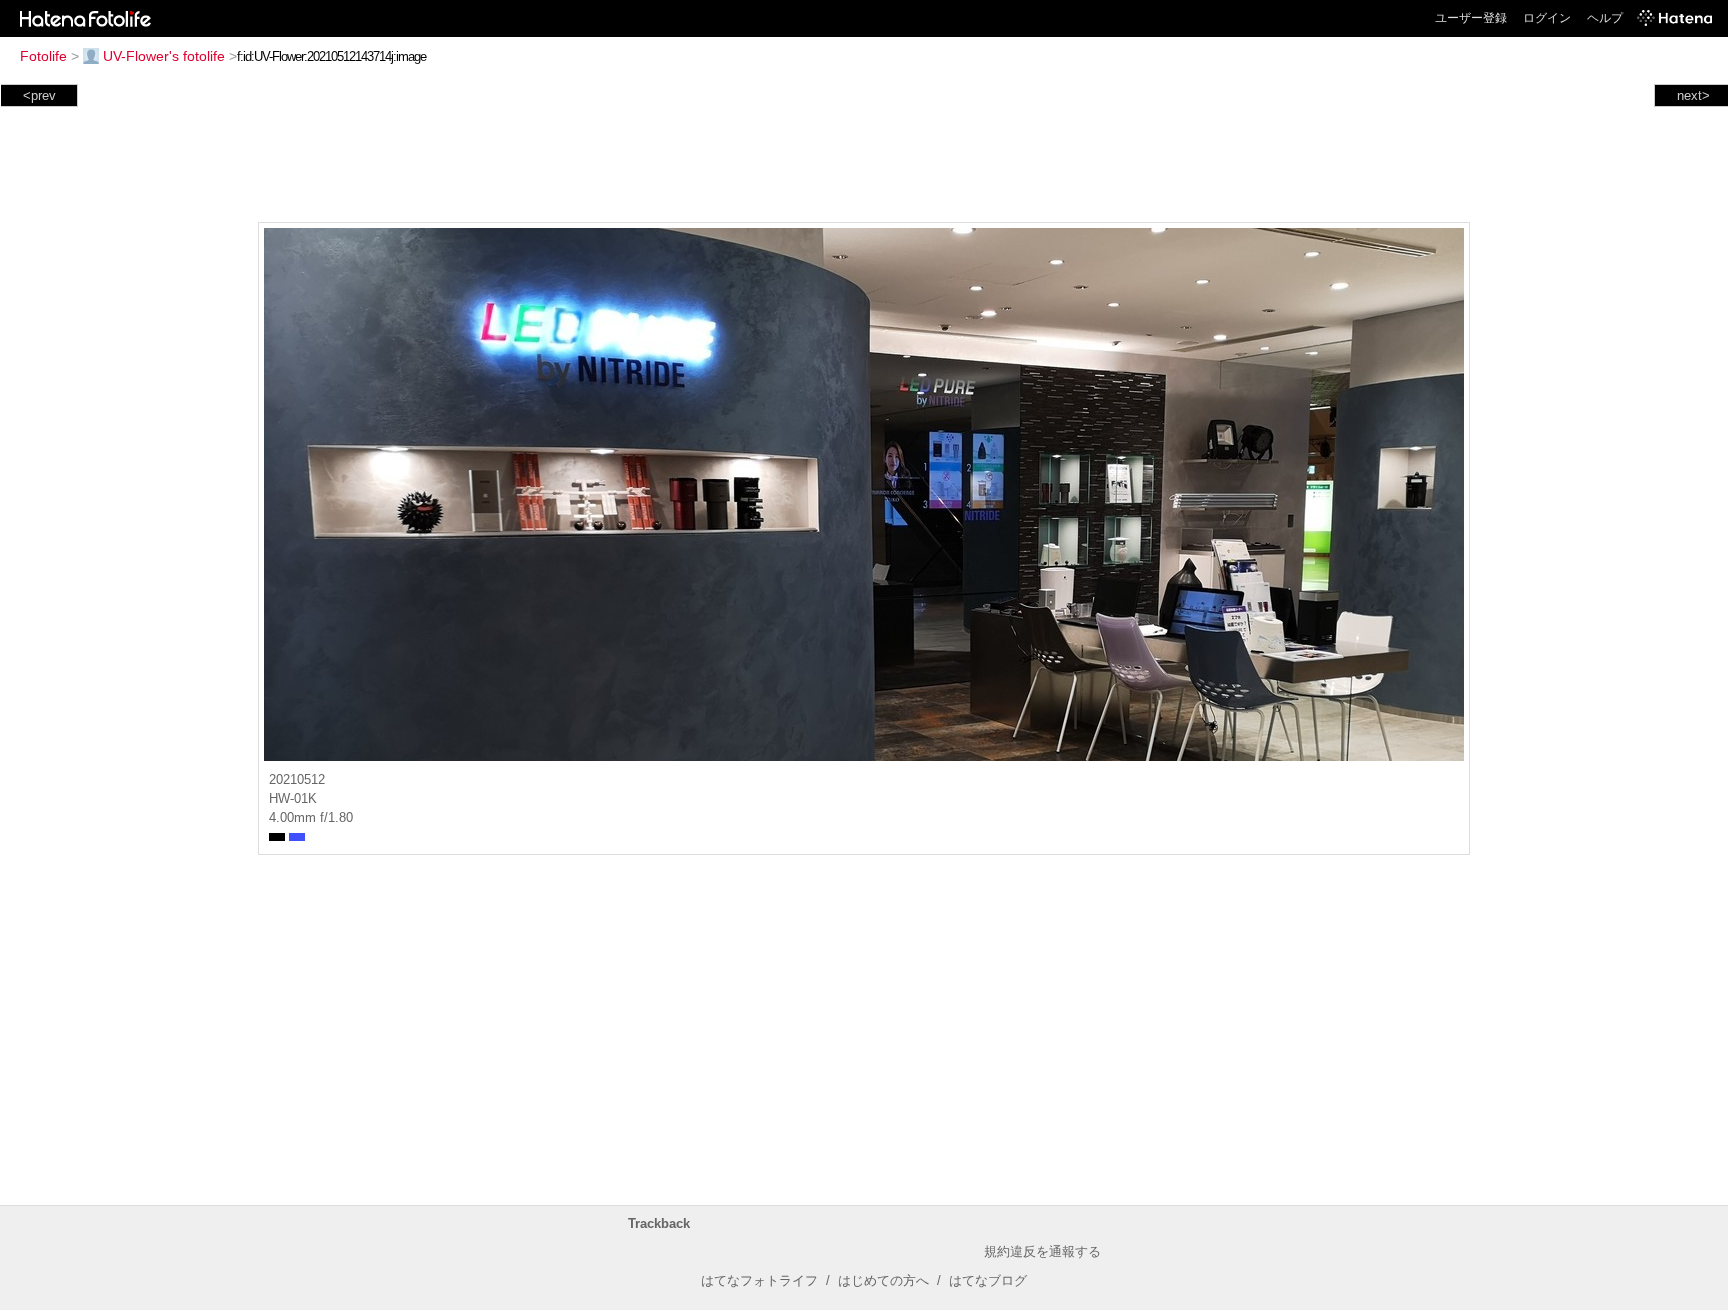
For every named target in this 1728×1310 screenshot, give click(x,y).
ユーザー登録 (1471, 18)
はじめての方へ (883, 1280)
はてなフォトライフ (759, 1280)
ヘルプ (1605, 18)
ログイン (1547, 18)
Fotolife (43, 56)
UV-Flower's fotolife (164, 56)
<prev (39, 95)
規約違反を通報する (1042, 1251)
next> (1693, 95)
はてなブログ (988, 1280)
